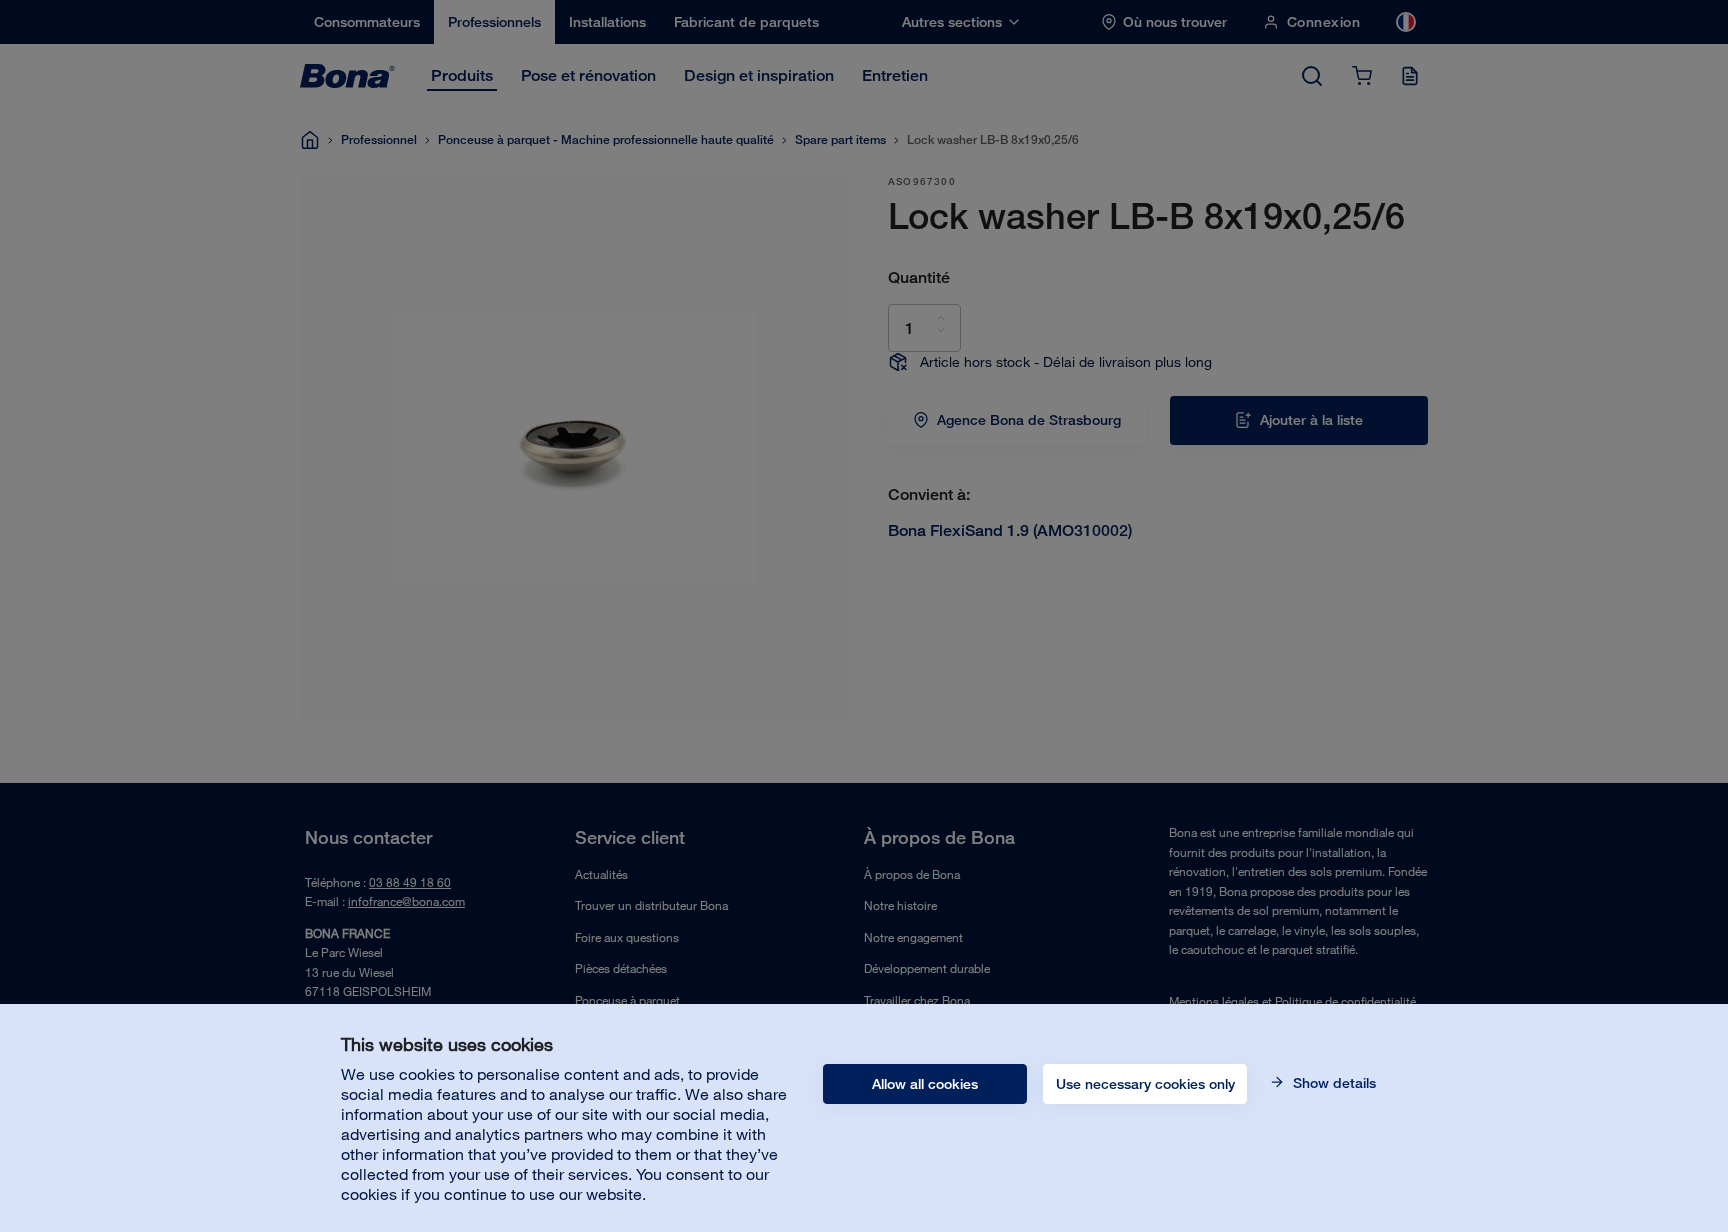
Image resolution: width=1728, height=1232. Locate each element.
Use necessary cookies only (1145, 1084)
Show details (1332, 1083)
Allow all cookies (925, 1084)
